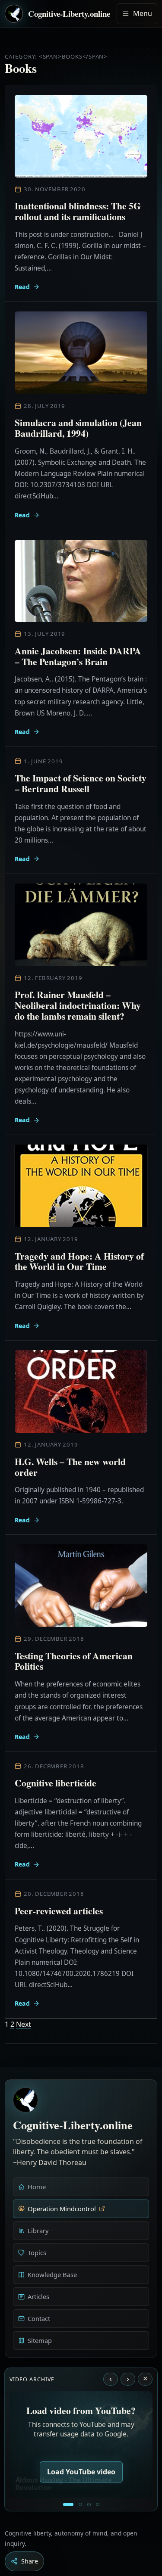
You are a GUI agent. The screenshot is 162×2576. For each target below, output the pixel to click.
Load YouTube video (81, 2472)
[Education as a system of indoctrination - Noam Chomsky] (80, 2504)
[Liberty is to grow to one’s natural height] (89, 2504)
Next (24, 2024)
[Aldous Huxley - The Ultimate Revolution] (68, 2504)
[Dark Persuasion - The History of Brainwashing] (98, 2504)
